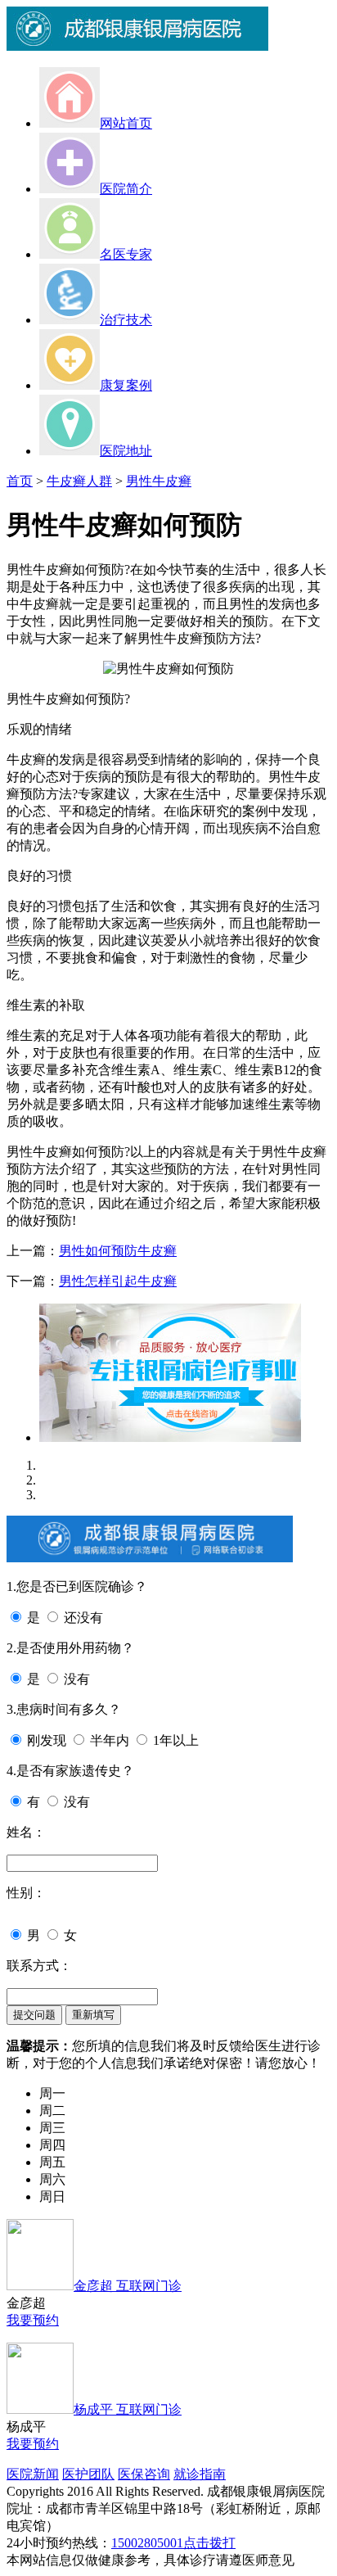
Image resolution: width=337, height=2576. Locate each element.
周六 (52, 2179)
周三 (52, 2128)
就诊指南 (200, 2474)
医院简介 (126, 189)
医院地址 (126, 451)
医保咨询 (144, 2474)
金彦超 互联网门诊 (128, 2286)
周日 (52, 2196)
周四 (52, 2145)
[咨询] (168, 669)
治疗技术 (126, 320)
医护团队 (88, 2474)
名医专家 (126, 254)
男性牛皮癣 (159, 481)
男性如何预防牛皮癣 (118, 1251)
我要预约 (33, 2320)
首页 (20, 481)
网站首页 (126, 123)
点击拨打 (209, 2543)
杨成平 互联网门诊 (128, 2409)
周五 (52, 2162)
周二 (52, 2111)
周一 (52, 2093)
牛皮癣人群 (79, 481)
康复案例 (126, 385)
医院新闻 (33, 2474)
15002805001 (147, 2543)
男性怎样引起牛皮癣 (118, 1281)
